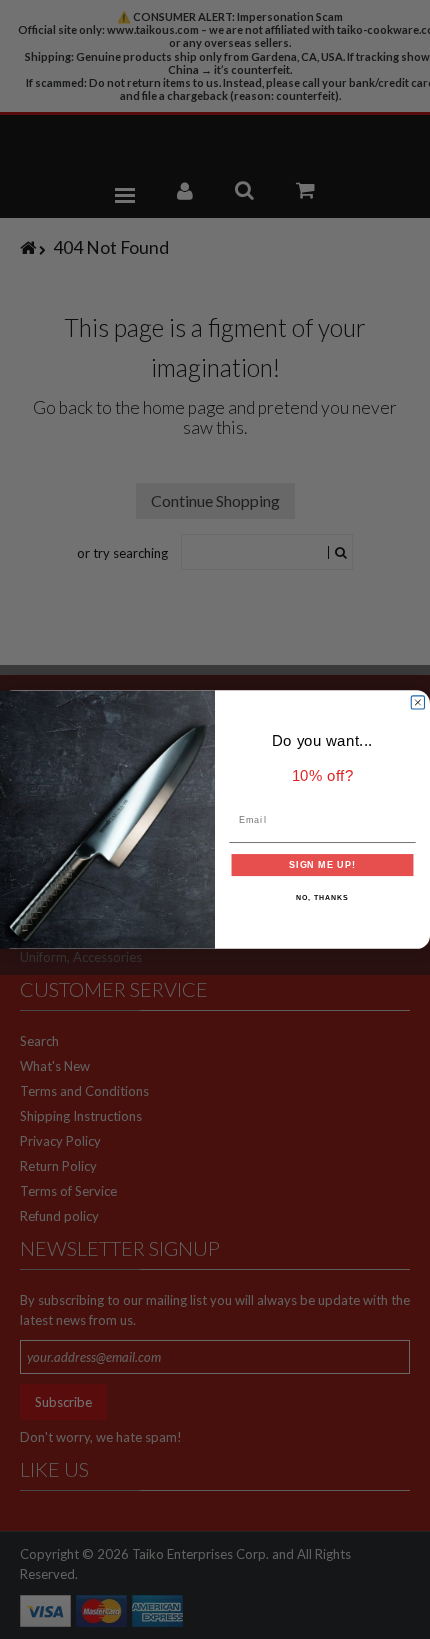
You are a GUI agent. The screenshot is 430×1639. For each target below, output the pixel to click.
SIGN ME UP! (322, 864)
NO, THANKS (322, 898)
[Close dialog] (417, 702)
